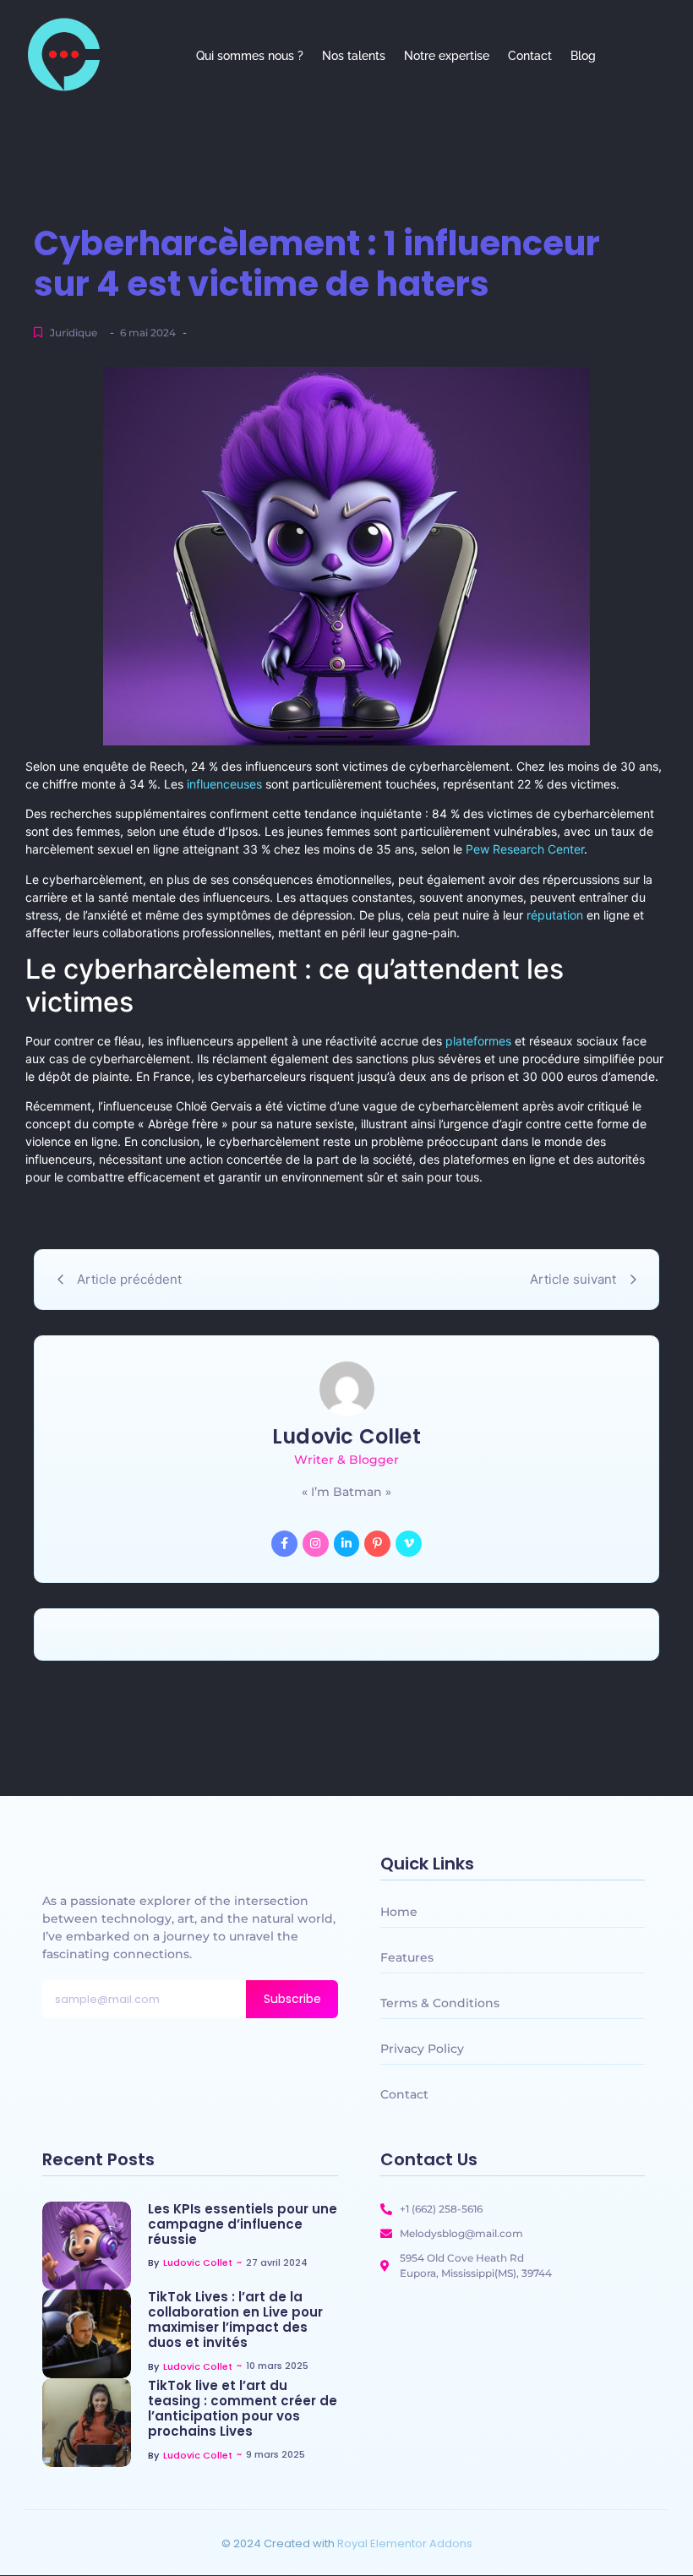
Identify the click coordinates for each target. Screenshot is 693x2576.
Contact (530, 56)
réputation (555, 915)
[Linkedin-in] (347, 1544)
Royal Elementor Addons (405, 2543)
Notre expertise (447, 56)
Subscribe (292, 1999)
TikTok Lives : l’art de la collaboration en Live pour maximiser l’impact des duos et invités (235, 2320)
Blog (583, 56)
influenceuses (224, 784)
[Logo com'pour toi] (63, 54)
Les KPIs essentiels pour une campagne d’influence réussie (243, 2224)
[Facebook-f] (284, 1544)
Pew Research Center (525, 849)
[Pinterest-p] (377, 1544)
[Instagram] (316, 1544)
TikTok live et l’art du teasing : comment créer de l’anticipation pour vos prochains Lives (243, 2409)
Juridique (74, 333)
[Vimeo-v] (409, 1544)
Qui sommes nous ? (250, 56)
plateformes (478, 1041)
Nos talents (354, 56)
